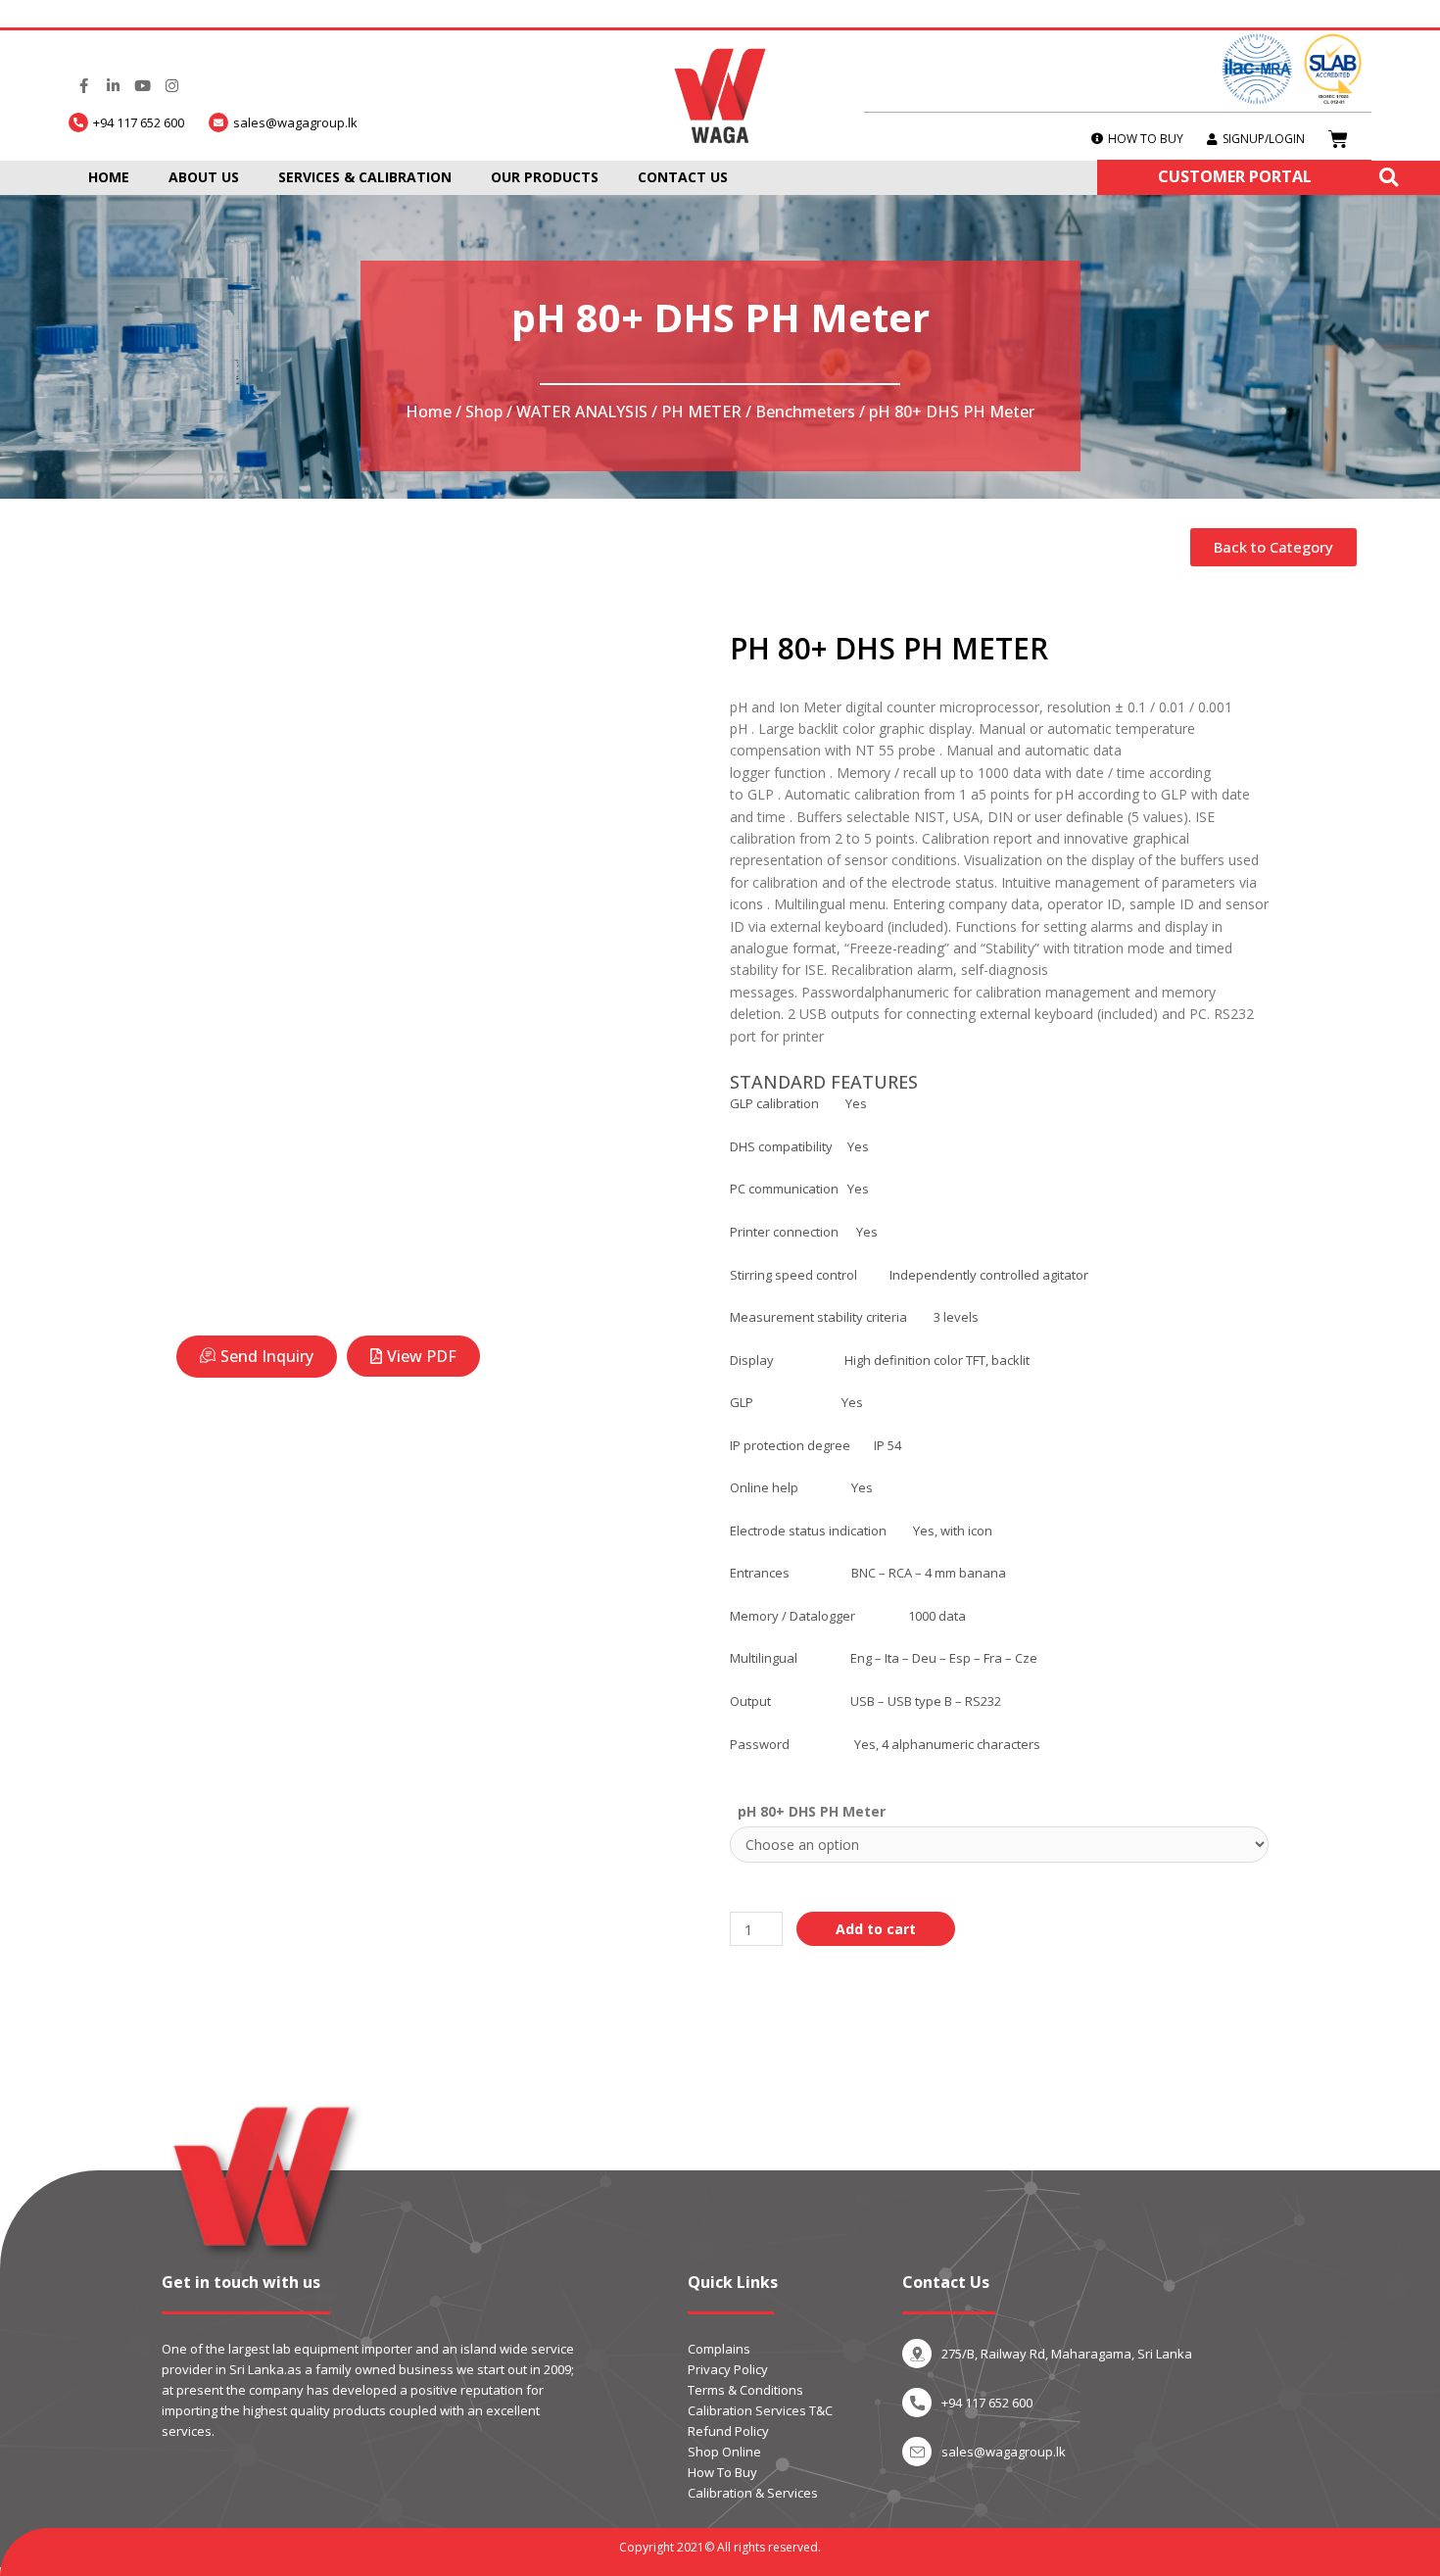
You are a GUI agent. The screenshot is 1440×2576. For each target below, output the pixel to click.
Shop (484, 412)
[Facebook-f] (83, 86)
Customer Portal (1235, 176)
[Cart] (1338, 139)
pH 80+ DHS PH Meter (812, 1811)
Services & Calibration (365, 177)
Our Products (545, 177)
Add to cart (876, 1929)
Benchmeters (805, 412)
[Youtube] (142, 86)
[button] (1273, 547)
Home (109, 177)
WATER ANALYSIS (582, 412)
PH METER (701, 412)
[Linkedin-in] (113, 86)
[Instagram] (171, 86)
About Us (204, 177)
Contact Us (683, 177)
